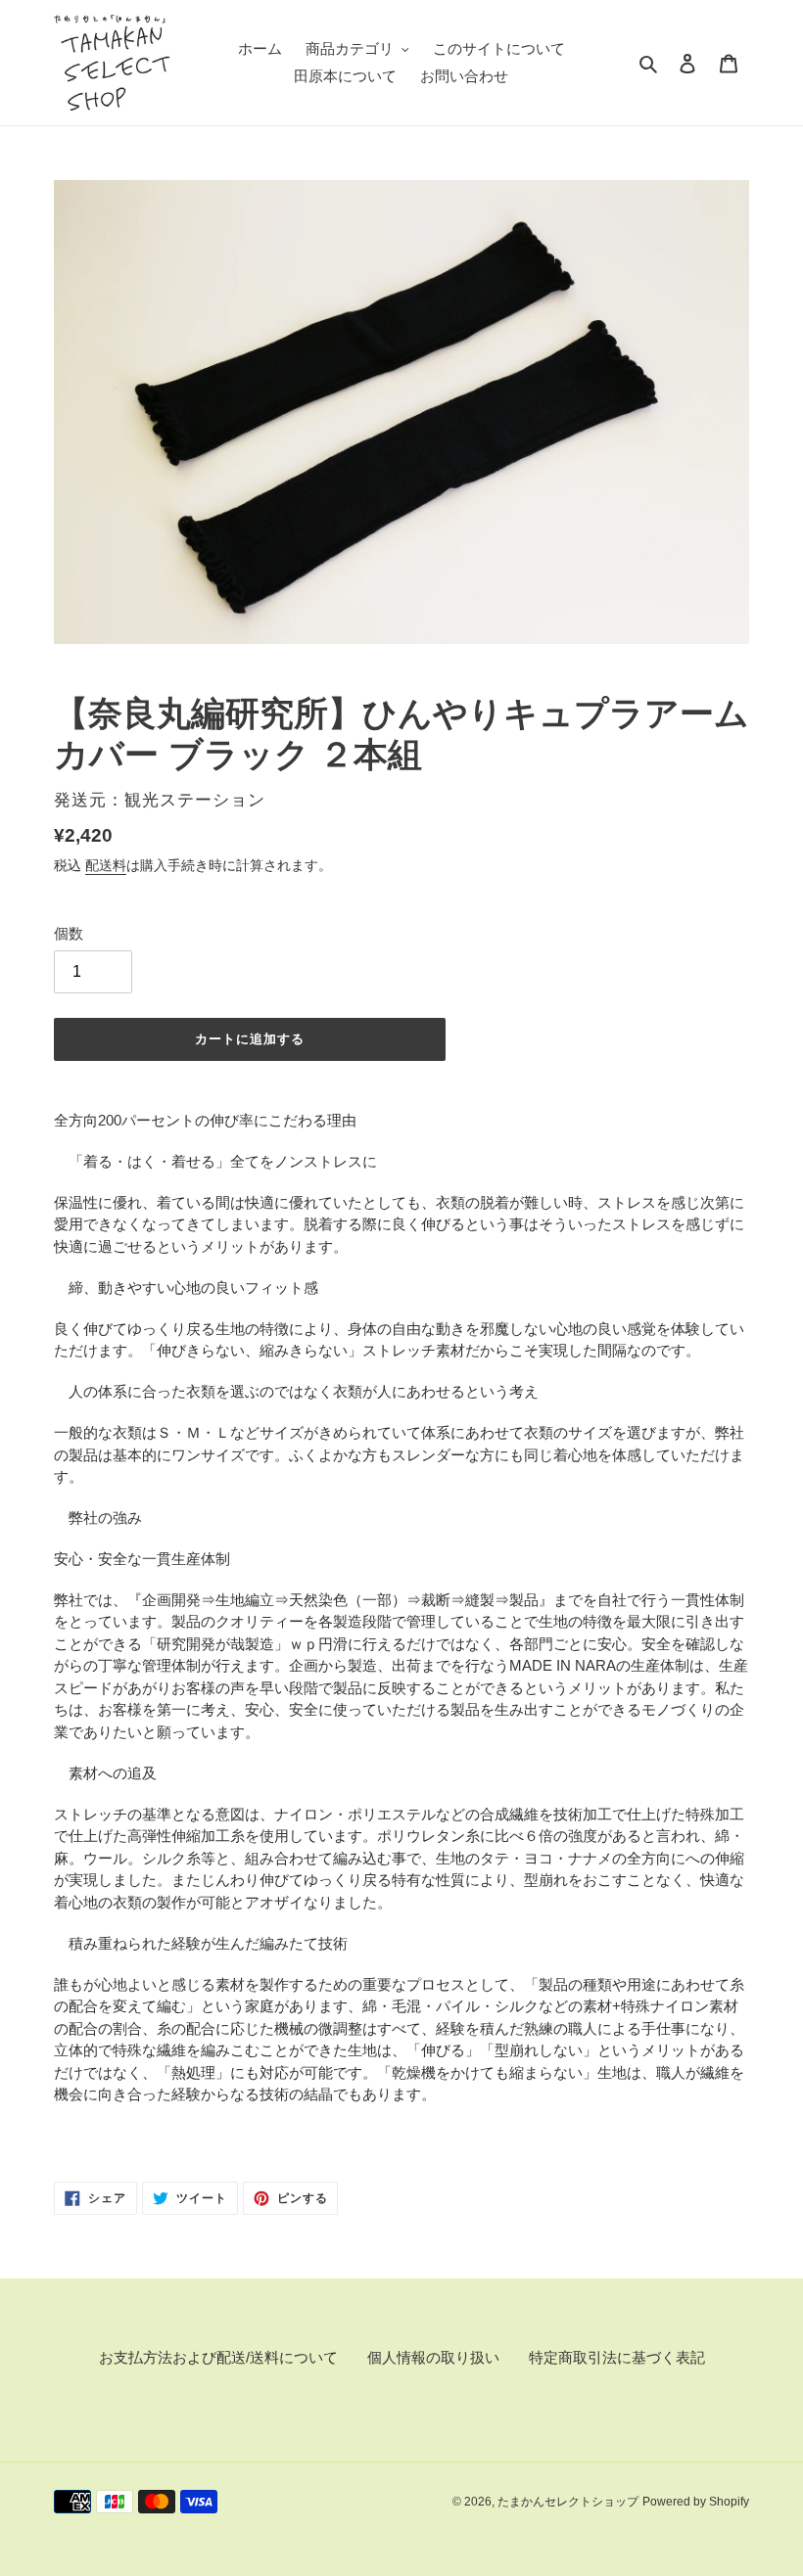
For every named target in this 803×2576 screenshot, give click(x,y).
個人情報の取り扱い (433, 2357)
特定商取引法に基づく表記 (617, 2357)
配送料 (106, 865)
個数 (69, 933)
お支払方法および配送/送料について (218, 2357)
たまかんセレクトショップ (568, 2502)
